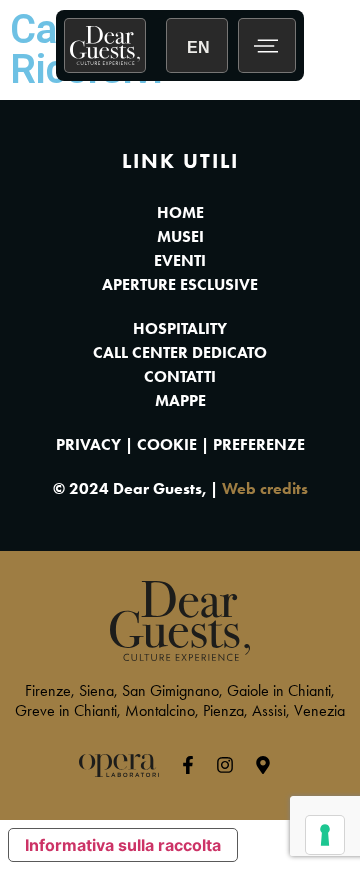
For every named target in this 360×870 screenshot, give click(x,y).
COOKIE (167, 444)
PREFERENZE (259, 444)
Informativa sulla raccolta (123, 845)
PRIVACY (88, 444)
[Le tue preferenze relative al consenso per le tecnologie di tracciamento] (325, 835)
